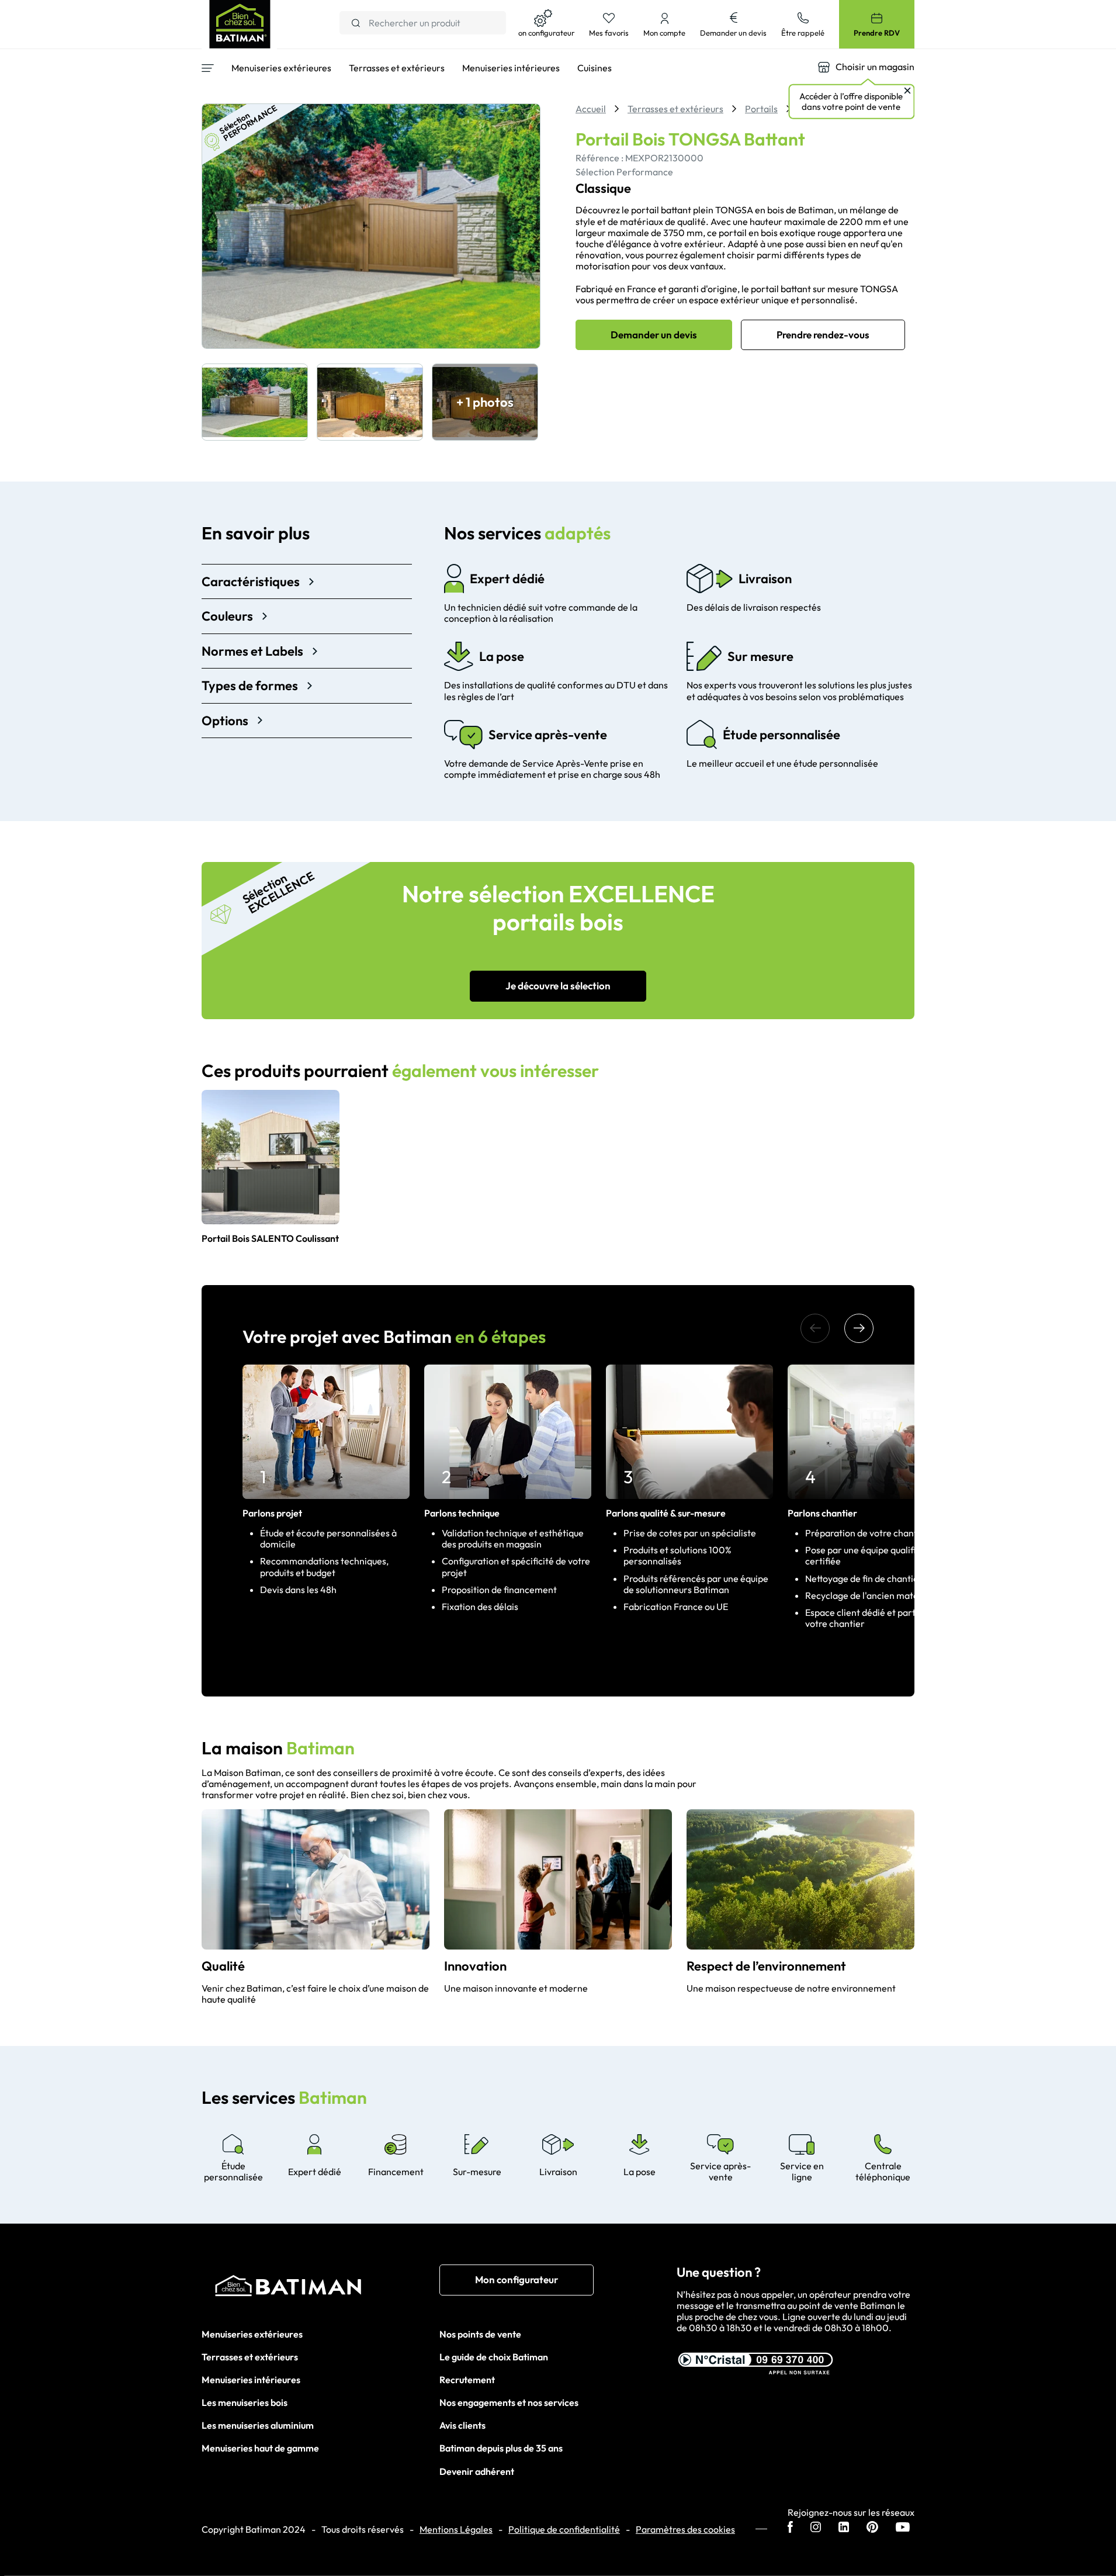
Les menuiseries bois (245, 2402)
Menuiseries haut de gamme (260, 2448)
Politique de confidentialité (564, 2530)
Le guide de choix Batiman (494, 2357)
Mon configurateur (517, 2279)
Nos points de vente (480, 2334)
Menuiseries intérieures (251, 2380)
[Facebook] (790, 2528)
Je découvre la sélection (558, 986)
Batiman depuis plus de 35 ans (501, 2448)
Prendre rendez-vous (823, 335)
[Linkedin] (844, 2528)
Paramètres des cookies (685, 2530)
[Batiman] (320, 2288)
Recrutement (467, 2380)
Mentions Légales (456, 2530)
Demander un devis (654, 335)
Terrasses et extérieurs (250, 2357)
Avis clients (462, 2425)
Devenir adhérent (477, 2471)
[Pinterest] (872, 2528)
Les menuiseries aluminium (258, 2425)
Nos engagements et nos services (509, 2402)
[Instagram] (816, 2528)
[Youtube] (903, 2528)
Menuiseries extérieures (252, 2334)
